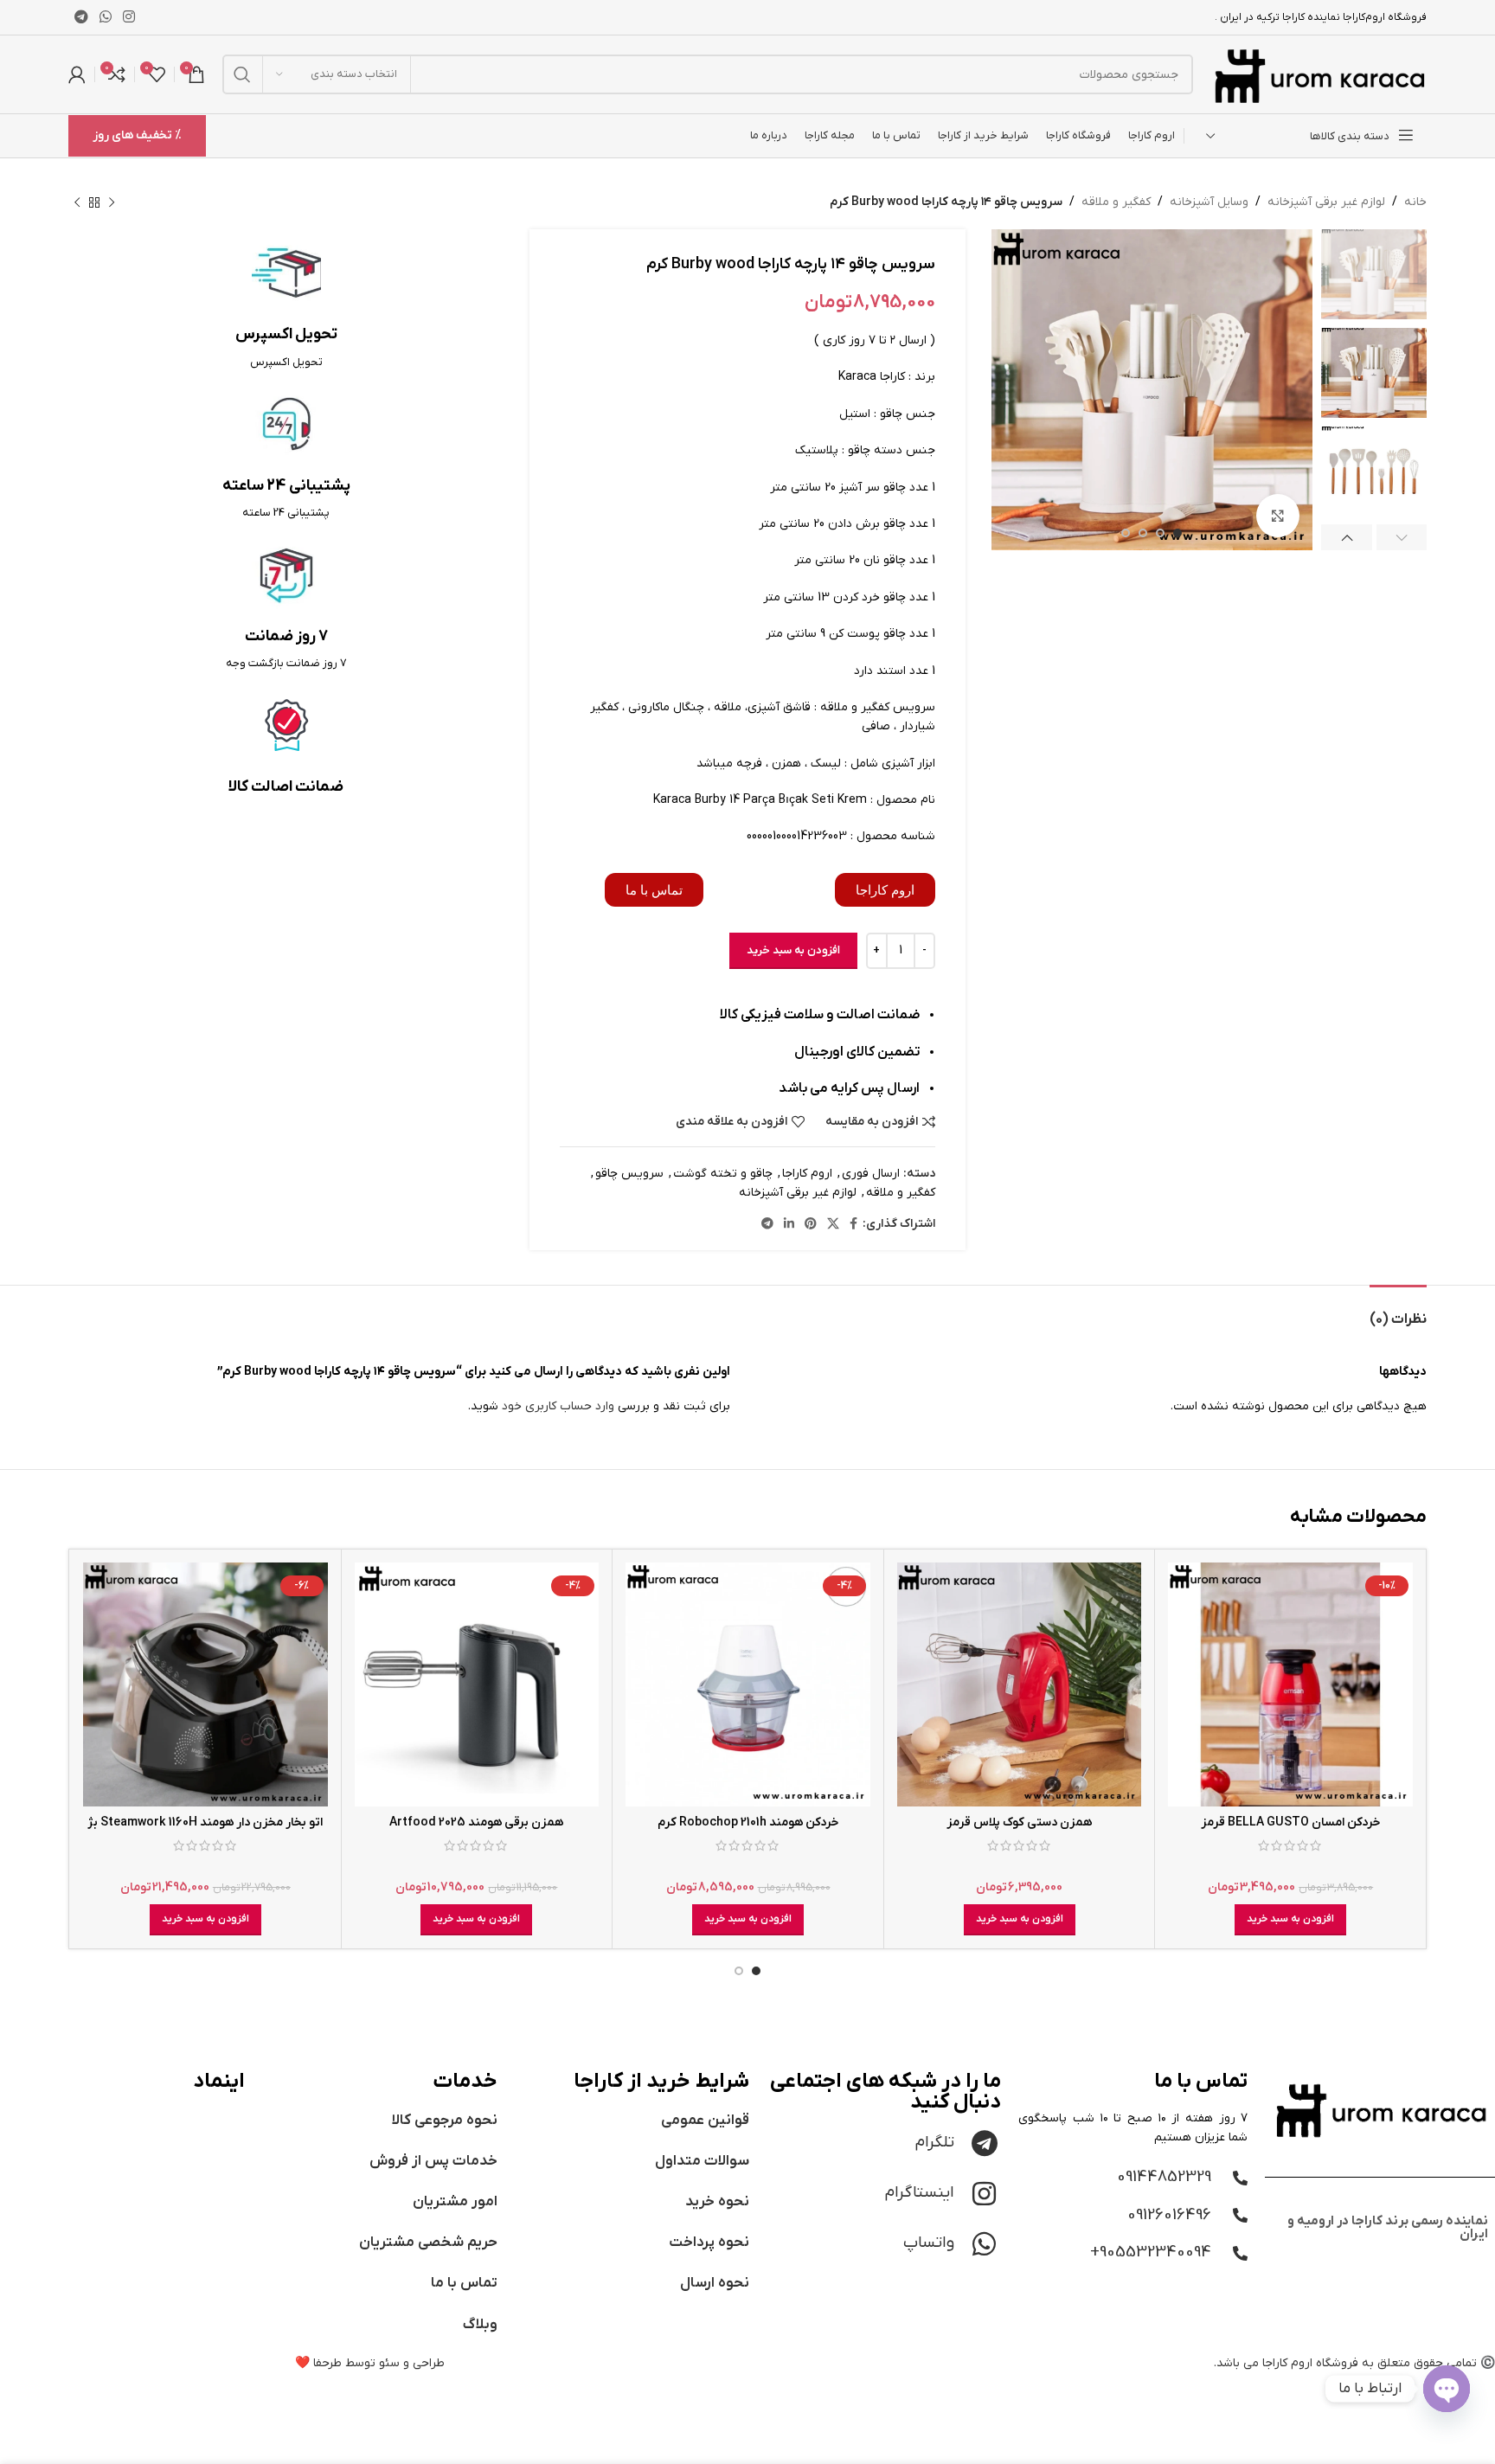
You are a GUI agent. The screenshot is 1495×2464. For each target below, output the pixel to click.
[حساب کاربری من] (77, 74)
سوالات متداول (702, 2161)
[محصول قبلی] (112, 202)
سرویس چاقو (629, 1174)
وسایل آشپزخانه (1209, 202)
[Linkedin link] (789, 1225)
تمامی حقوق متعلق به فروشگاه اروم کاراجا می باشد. (1345, 2363)
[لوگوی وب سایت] (1319, 74)
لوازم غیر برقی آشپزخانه (1326, 202)
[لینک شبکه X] (833, 1225)
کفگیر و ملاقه (1116, 202)
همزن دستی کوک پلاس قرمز (1019, 1822)
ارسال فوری (871, 1174)
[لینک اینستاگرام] (129, 17)
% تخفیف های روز (137, 135)
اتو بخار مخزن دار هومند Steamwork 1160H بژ (205, 1822)
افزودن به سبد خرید (793, 950)
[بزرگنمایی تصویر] (1278, 516)
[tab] (1398, 1311)
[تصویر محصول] (1290, 1685)
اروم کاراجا (807, 1174)
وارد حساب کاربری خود (558, 1406)
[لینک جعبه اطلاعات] (286, 305)
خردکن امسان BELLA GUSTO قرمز (1291, 1822)
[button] (1290, 1920)
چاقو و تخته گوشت (723, 1174)
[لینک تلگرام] (81, 17)
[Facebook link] (853, 1225)
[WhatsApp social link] (105, 17)
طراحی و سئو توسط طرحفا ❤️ (370, 2363)
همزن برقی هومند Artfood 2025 (476, 1822)
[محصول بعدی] (77, 202)
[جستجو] (242, 74)
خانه (1415, 202)
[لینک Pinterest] (811, 1225)
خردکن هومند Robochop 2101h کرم (748, 1822)
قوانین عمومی (705, 2121)
